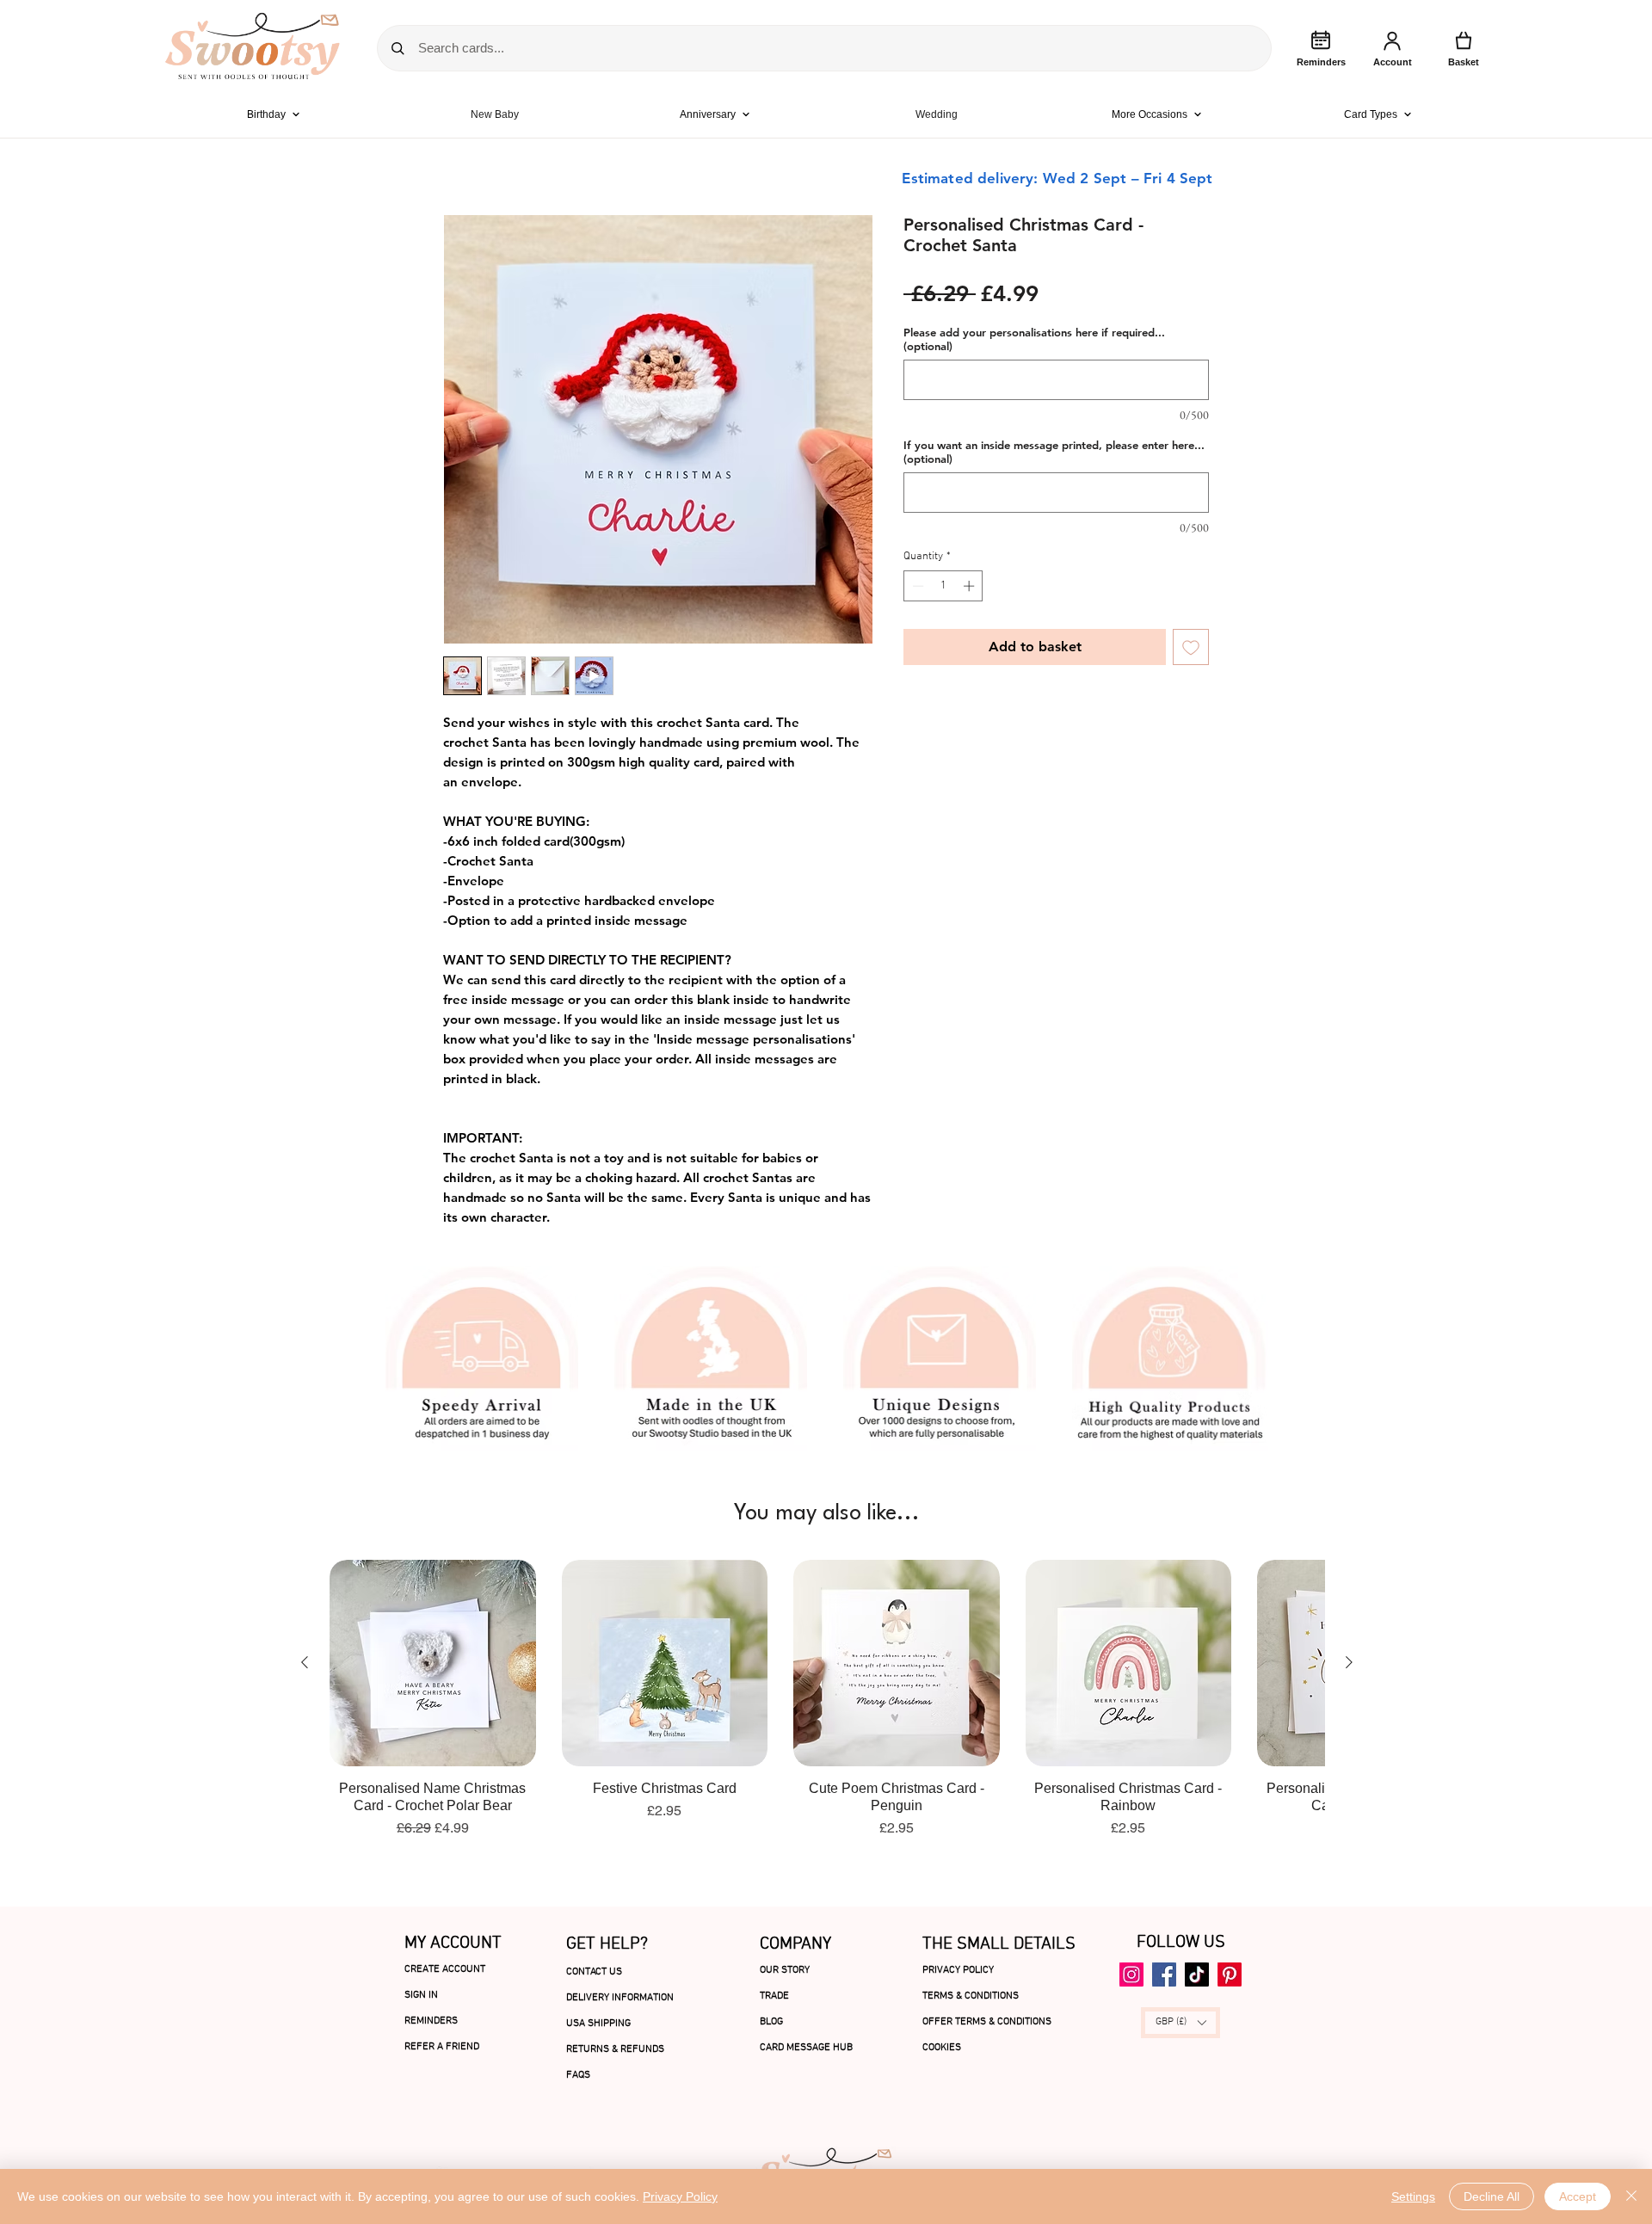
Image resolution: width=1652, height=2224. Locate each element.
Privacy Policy (680, 2196)
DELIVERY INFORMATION (620, 1998)
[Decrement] (916, 586)
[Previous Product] (305, 1662)
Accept (1578, 2196)
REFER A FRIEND (442, 2047)
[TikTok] (1197, 1974)
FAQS (578, 2075)
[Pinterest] (1230, 1974)
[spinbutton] (943, 586)
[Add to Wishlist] (1191, 647)
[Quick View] (433, 1663)
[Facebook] (1164, 1974)
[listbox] (1180, 2023)
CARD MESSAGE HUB (806, 2048)
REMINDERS (431, 2021)
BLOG (771, 2022)
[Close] (1631, 2196)
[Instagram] (1131, 1974)
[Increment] (971, 586)
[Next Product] (1349, 1662)
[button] (1180, 2023)
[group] (827, 1699)
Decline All (1492, 2196)
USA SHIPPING (598, 2024)
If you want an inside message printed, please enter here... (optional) (1054, 452)
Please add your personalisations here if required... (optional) (1034, 339)
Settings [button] (1413, 2196)
